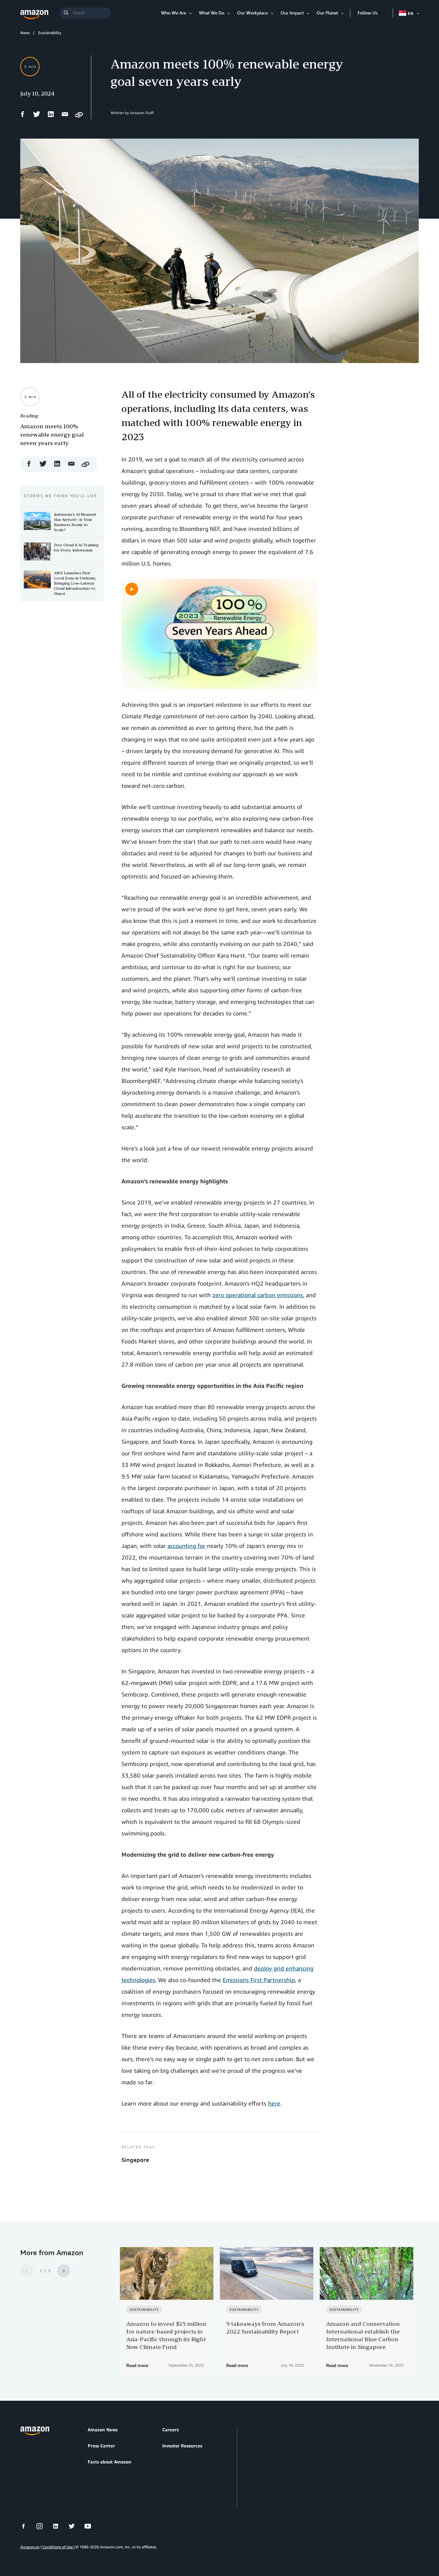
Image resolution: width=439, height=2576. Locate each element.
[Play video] (132, 589)
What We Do (212, 13)
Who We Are (174, 13)
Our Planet (327, 13)
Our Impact (292, 13)
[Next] (64, 2271)
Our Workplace (252, 13)
